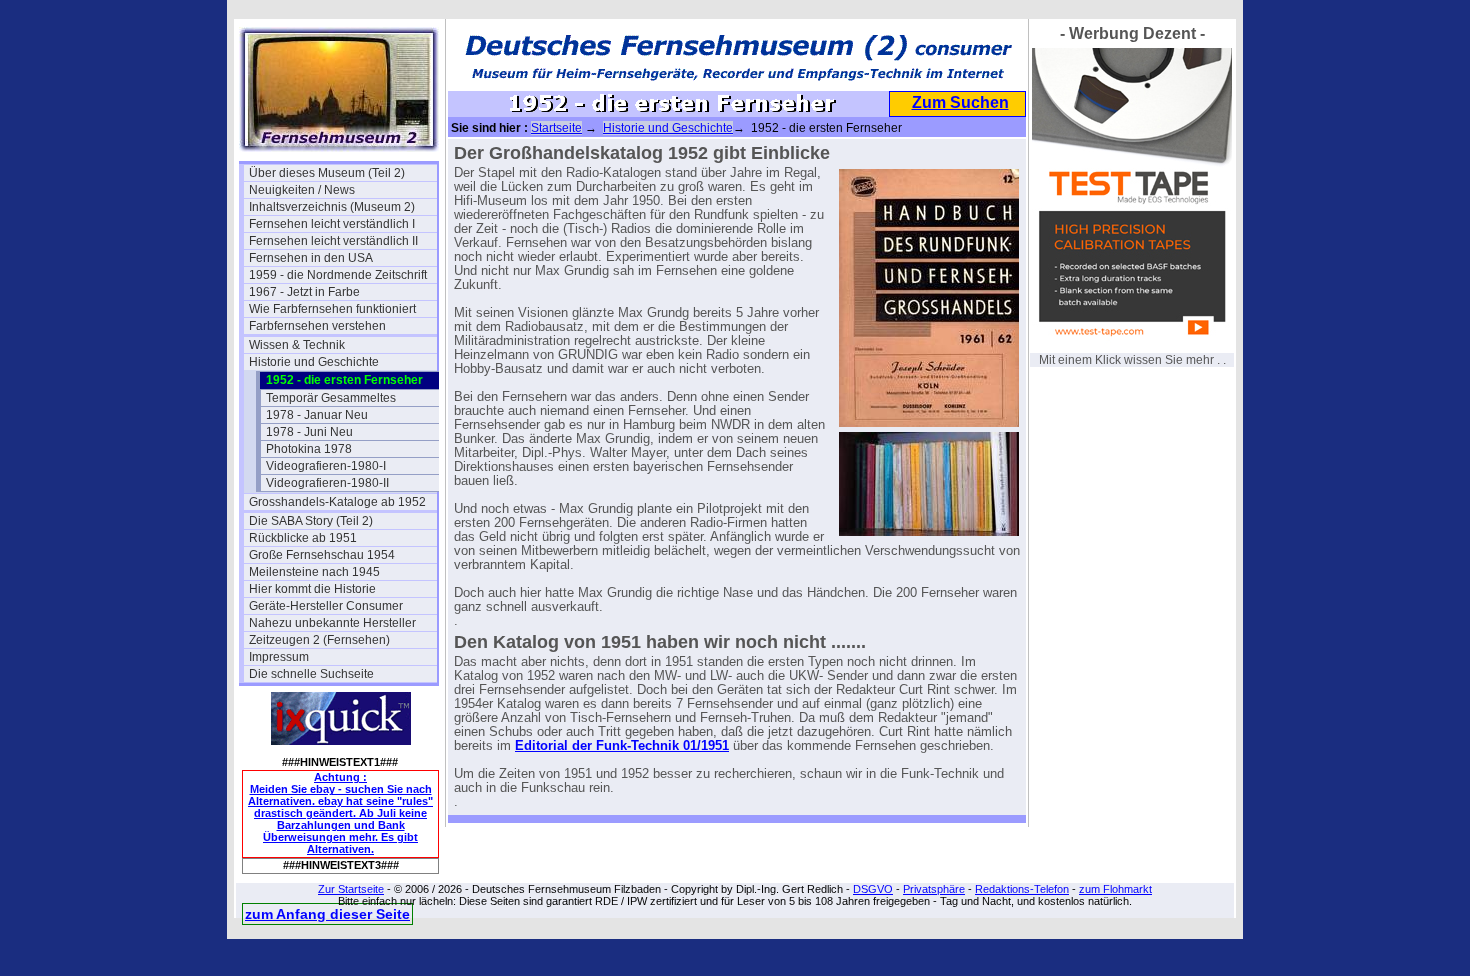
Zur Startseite (351, 889)
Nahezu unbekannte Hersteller (332, 623)
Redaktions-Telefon (1022, 889)
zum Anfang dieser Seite (327, 914)
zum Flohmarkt (1115, 889)
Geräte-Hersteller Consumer (326, 606)
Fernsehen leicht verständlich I (332, 224)
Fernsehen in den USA (311, 258)
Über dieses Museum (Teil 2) (327, 173)
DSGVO (873, 889)
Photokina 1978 (309, 449)
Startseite (556, 128)
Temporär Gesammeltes (331, 398)
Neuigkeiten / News (302, 190)
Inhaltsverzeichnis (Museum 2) (332, 207)
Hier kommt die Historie (312, 589)
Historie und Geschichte (314, 362)
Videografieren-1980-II (327, 483)
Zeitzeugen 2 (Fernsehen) (319, 640)
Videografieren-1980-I (326, 466)
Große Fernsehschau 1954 (322, 555)
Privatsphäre (934, 889)
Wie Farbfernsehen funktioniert (332, 309)
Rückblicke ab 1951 (303, 538)
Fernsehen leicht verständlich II (333, 241)
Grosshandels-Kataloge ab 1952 (337, 502)
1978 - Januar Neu (317, 415)
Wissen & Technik (297, 345)
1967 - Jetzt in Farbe (304, 292)
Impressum (279, 657)
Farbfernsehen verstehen (317, 326)
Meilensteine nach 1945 (314, 572)
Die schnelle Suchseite (311, 674)
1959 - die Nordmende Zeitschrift (338, 275)
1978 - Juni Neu (309, 432)
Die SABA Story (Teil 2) (311, 521)
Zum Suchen (960, 102)
